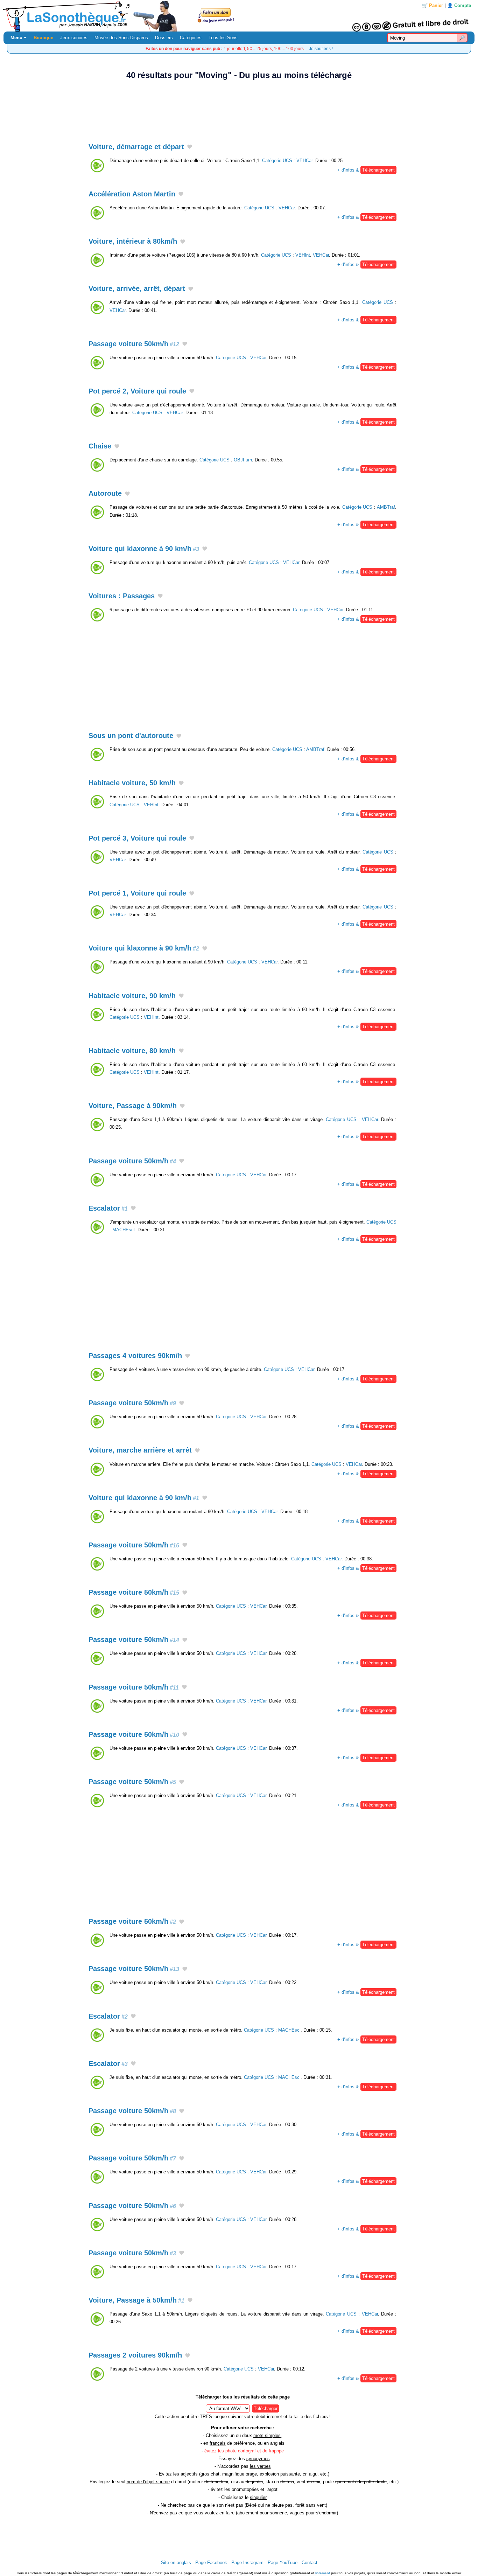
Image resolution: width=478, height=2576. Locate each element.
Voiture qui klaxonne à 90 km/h (144, 549)
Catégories (191, 38)
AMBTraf (386, 507)
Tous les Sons (223, 38)
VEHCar (304, 161)
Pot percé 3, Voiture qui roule (137, 838)
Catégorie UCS (277, 161)
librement (323, 2573)
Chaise (100, 446)
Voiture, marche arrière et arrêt (140, 1450)
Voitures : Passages (122, 596)
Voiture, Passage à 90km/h (133, 1106)
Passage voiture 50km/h (134, 344)
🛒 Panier (433, 5)
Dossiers (164, 38)
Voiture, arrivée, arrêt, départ (137, 288)
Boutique (43, 38)
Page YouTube (283, 2563)
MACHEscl (124, 1230)
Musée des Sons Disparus (121, 38)
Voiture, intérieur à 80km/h (133, 241)
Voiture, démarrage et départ (136, 147)
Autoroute (105, 493)
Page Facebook (211, 2563)
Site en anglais (176, 2563)
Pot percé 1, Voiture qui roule (137, 893)
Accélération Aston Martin (132, 194)
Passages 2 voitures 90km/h (135, 2355)
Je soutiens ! (321, 48)
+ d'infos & (366, 170)
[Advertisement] (239, 107)
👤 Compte (459, 5)
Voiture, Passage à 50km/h (136, 2300)
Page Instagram (247, 2563)
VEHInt (303, 255)
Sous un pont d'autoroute (131, 736)
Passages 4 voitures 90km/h (135, 1356)
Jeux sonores (74, 38)
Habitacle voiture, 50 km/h (132, 783)
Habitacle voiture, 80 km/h (132, 1051)
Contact (310, 2563)
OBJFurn (243, 460)
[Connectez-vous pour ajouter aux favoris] (190, 147)
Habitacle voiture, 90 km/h (132, 996)
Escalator (108, 1208)
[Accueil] (239, 16)
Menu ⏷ (19, 38)
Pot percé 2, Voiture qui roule (137, 391)
